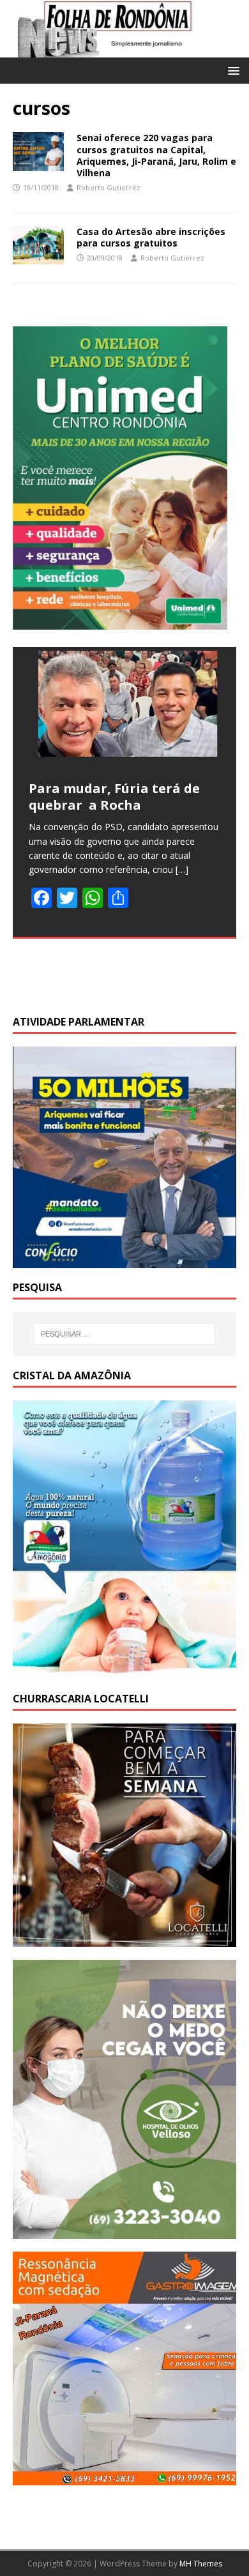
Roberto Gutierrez (109, 187)
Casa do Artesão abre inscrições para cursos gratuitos (151, 237)
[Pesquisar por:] (125, 1334)
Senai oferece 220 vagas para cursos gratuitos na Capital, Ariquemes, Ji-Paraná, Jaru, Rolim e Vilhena (156, 155)
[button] (231, 70)
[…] (182, 869)
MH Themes (201, 2564)
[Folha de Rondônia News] (124, 50)
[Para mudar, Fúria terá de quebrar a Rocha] (124, 706)
